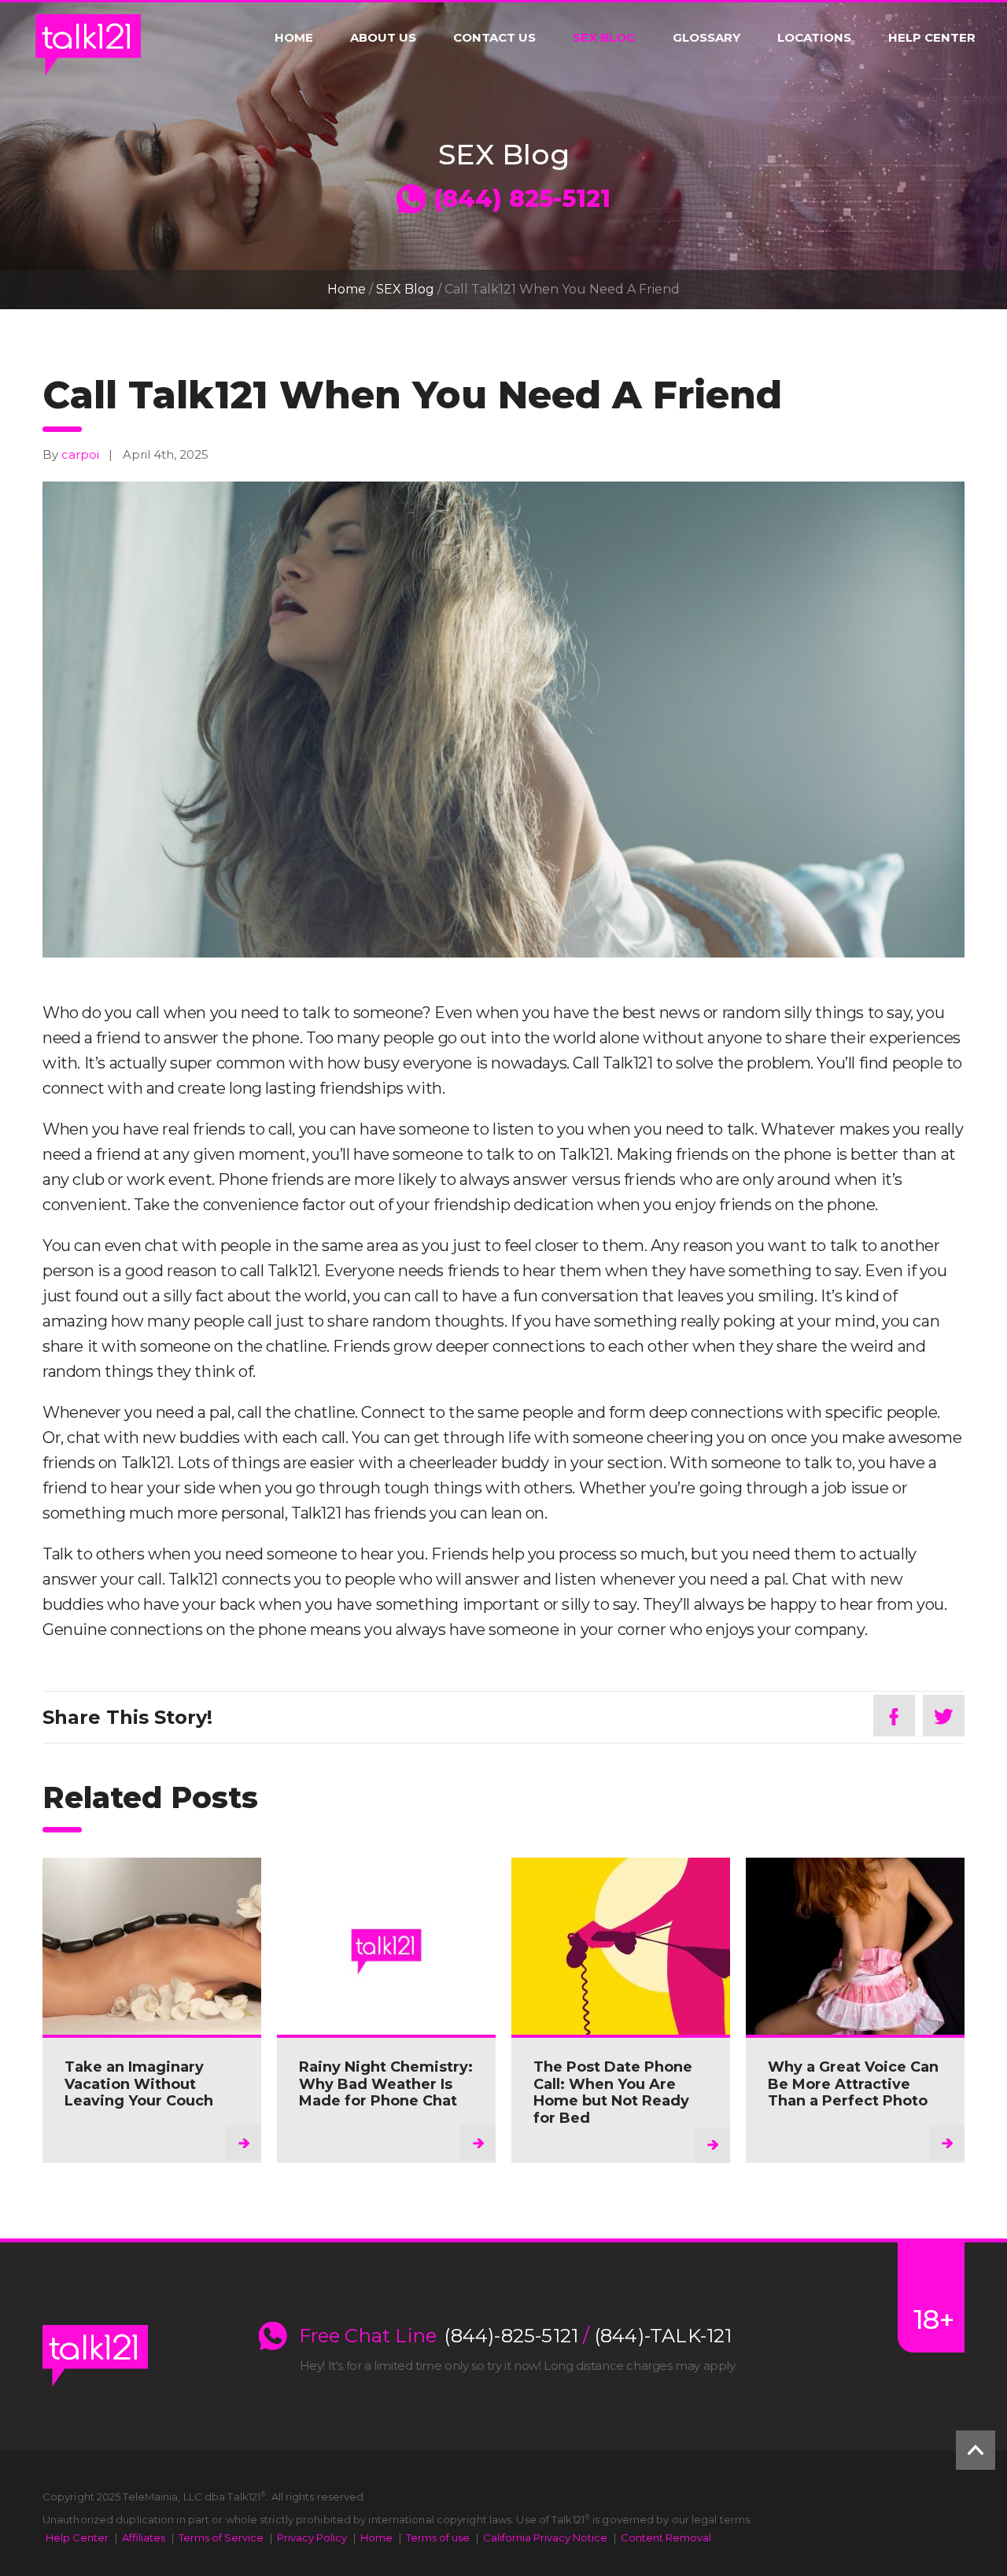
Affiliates (144, 2537)
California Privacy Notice (545, 2537)
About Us (383, 38)
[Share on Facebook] (894, 1716)
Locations (814, 38)
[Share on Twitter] (944, 1716)
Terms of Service (221, 2537)
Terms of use (438, 2537)
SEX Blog (604, 38)
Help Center (932, 38)
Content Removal (666, 2537)
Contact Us (494, 38)
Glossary (706, 38)
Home (294, 38)
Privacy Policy (312, 2537)
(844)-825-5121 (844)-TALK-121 (588, 2336)
